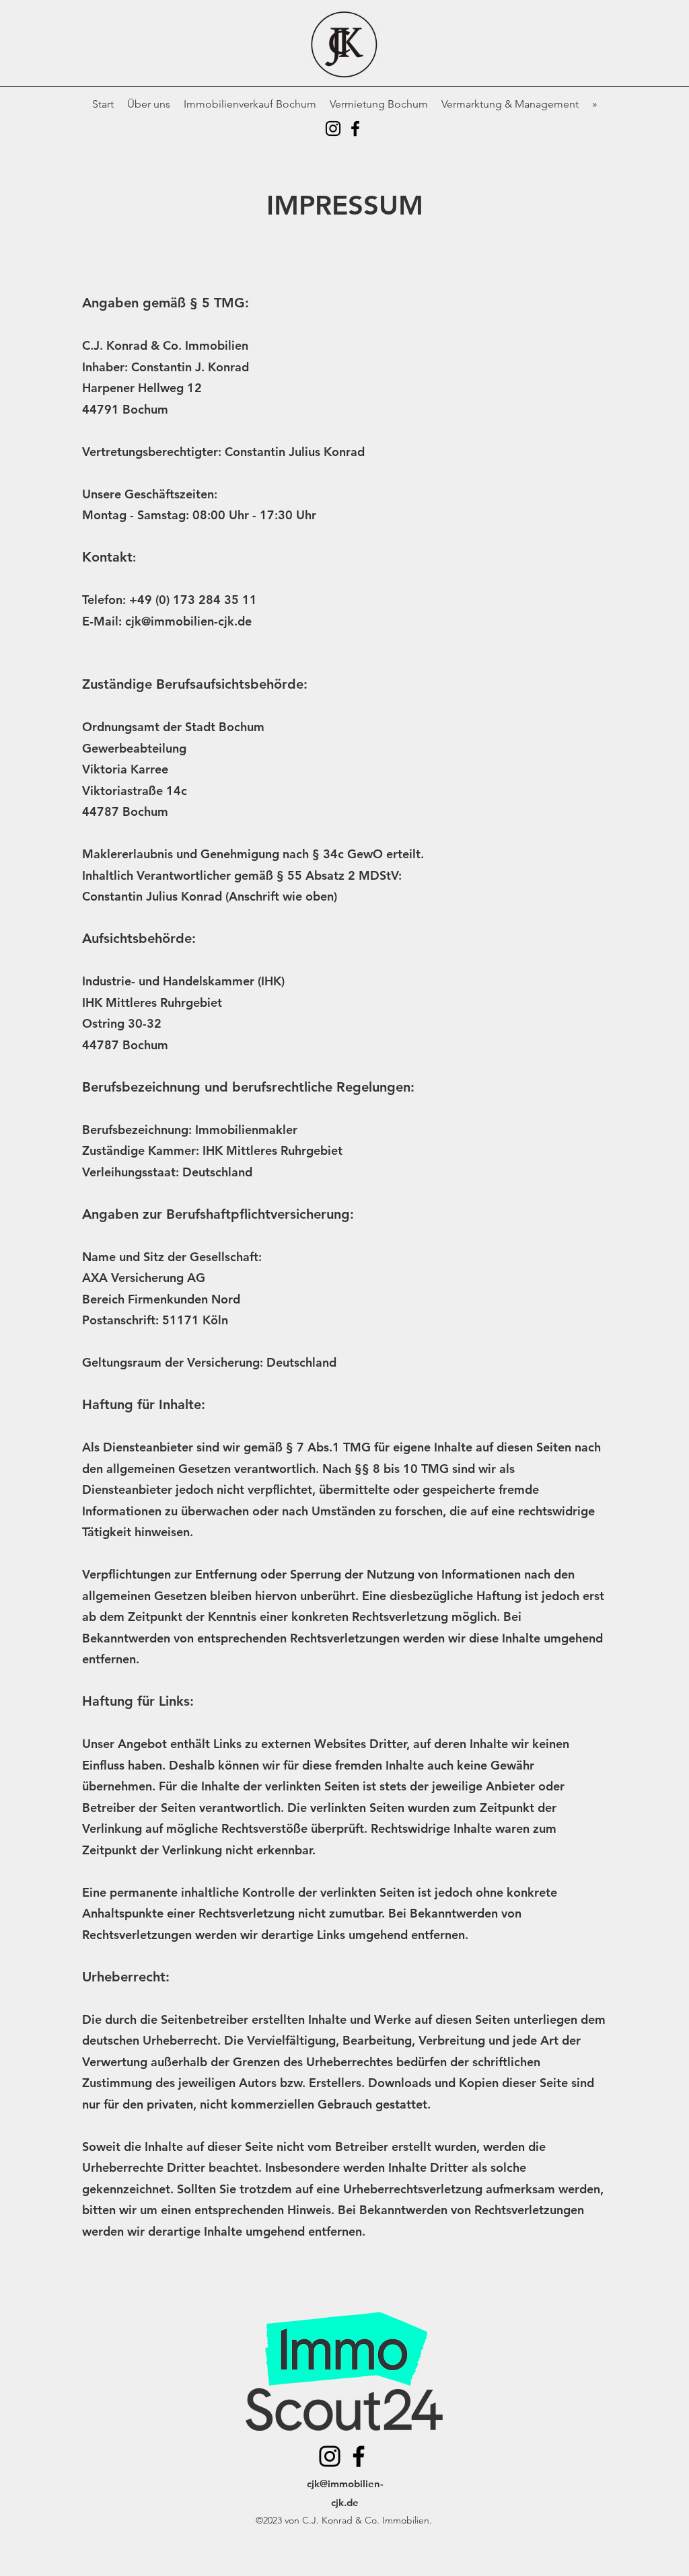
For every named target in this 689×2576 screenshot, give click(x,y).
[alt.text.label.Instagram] (333, 128)
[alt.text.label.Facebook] (355, 128)
